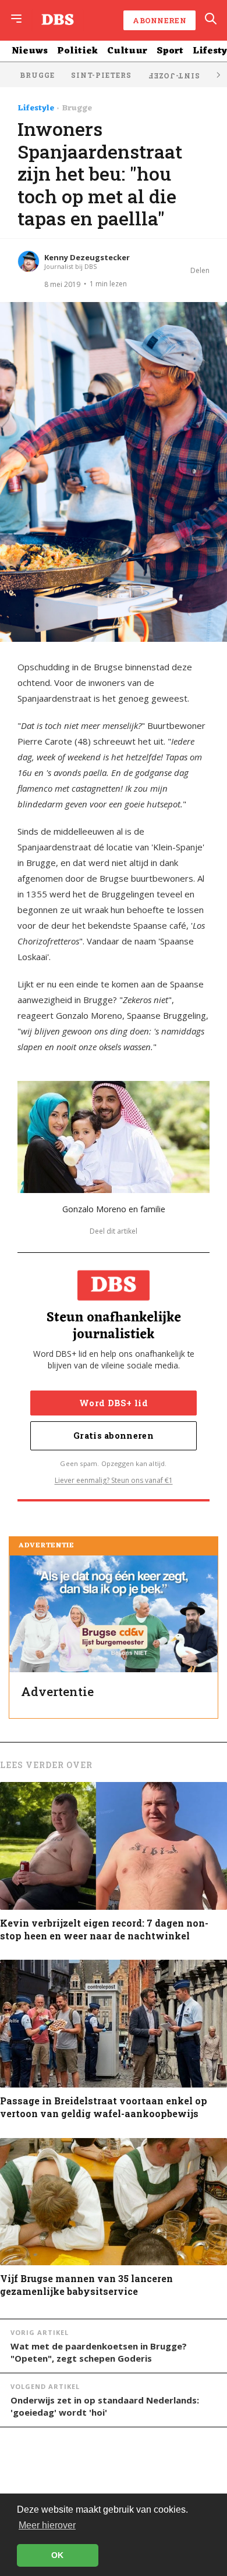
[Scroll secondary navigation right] (218, 75)
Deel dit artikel (114, 1231)
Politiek (77, 51)
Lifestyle (36, 109)
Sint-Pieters (101, 75)
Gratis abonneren (114, 1436)
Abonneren (159, 20)
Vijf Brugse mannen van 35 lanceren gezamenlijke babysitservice (86, 2285)
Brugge (37, 75)
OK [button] (57, 2555)
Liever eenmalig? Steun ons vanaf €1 (114, 1480)
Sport (170, 51)
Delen (200, 270)
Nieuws (30, 51)
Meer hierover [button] (47, 2525)
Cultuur (127, 51)
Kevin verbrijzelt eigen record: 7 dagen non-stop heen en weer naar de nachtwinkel (104, 1929)
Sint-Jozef (174, 76)
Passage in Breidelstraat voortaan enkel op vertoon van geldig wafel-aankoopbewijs (104, 2107)
